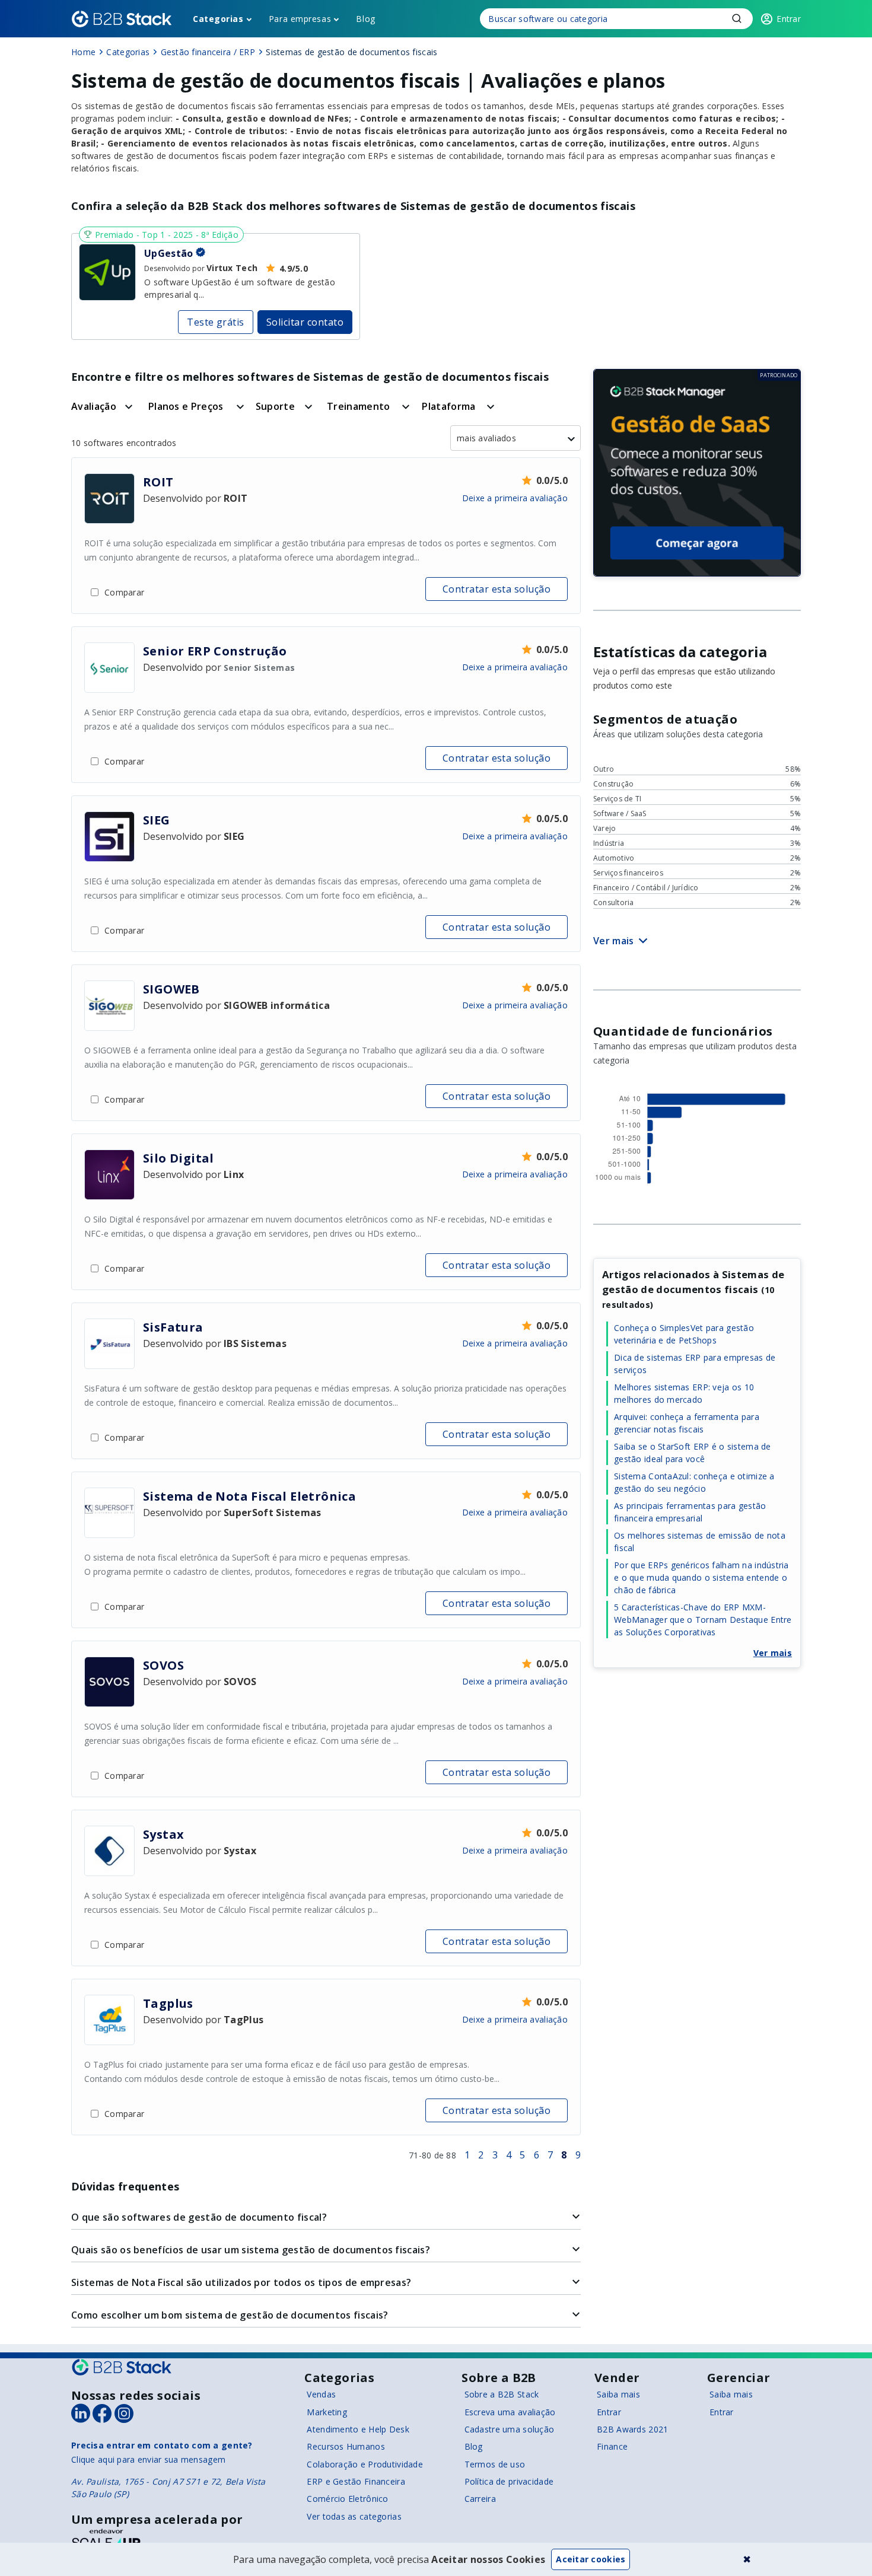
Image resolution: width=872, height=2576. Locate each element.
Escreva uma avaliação (510, 2412)
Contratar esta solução (497, 589)
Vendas (321, 2394)
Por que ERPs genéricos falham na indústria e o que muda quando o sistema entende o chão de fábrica (701, 1577)
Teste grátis (216, 322)
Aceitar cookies (591, 2559)
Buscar (737, 18)
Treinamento (359, 406)
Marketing (327, 2412)
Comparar (124, 592)
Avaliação (94, 406)
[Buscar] (616, 19)
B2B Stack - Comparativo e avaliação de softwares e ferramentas (122, 19)
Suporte (275, 406)
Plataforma (448, 406)
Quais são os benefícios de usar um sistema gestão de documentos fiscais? (251, 2250)
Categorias (218, 19)
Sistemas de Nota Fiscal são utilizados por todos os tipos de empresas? (241, 2282)
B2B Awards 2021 (632, 2429)
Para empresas (300, 19)
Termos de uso (495, 2464)
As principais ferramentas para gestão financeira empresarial (690, 1512)
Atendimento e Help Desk (358, 2429)
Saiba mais (618, 2394)
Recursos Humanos (346, 2446)
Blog (365, 19)
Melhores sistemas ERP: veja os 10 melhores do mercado (684, 1393)
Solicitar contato (305, 322)
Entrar (609, 2412)
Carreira (480, 2499)
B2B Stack (122, 2367)
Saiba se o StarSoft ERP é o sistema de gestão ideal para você (693, 1453)
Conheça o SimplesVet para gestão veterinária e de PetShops (684, 1334)
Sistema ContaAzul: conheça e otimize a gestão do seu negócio (694, 1482)
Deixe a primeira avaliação (515, 498)
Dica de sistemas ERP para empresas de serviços (695, 1364)
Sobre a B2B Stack (502, 2394)
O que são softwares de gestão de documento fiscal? (199, 2217)
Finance (612, 2446)
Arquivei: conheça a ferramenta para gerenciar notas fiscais (687, 1423)
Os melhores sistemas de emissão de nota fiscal (700, 1542)
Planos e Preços (186, 406)
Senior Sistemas (259, 668)
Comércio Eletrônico (347, 2499)
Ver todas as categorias (354, 2516)
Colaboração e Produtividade (365, 2464)
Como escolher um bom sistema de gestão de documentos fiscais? (230, 2315)
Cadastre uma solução (510, 2429)
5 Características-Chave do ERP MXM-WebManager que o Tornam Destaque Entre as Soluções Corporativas (703, 1620)
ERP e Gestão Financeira (356, 2481)
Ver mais (773, 1653)
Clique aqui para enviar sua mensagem (148, 2459)
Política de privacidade (509, 2481)
